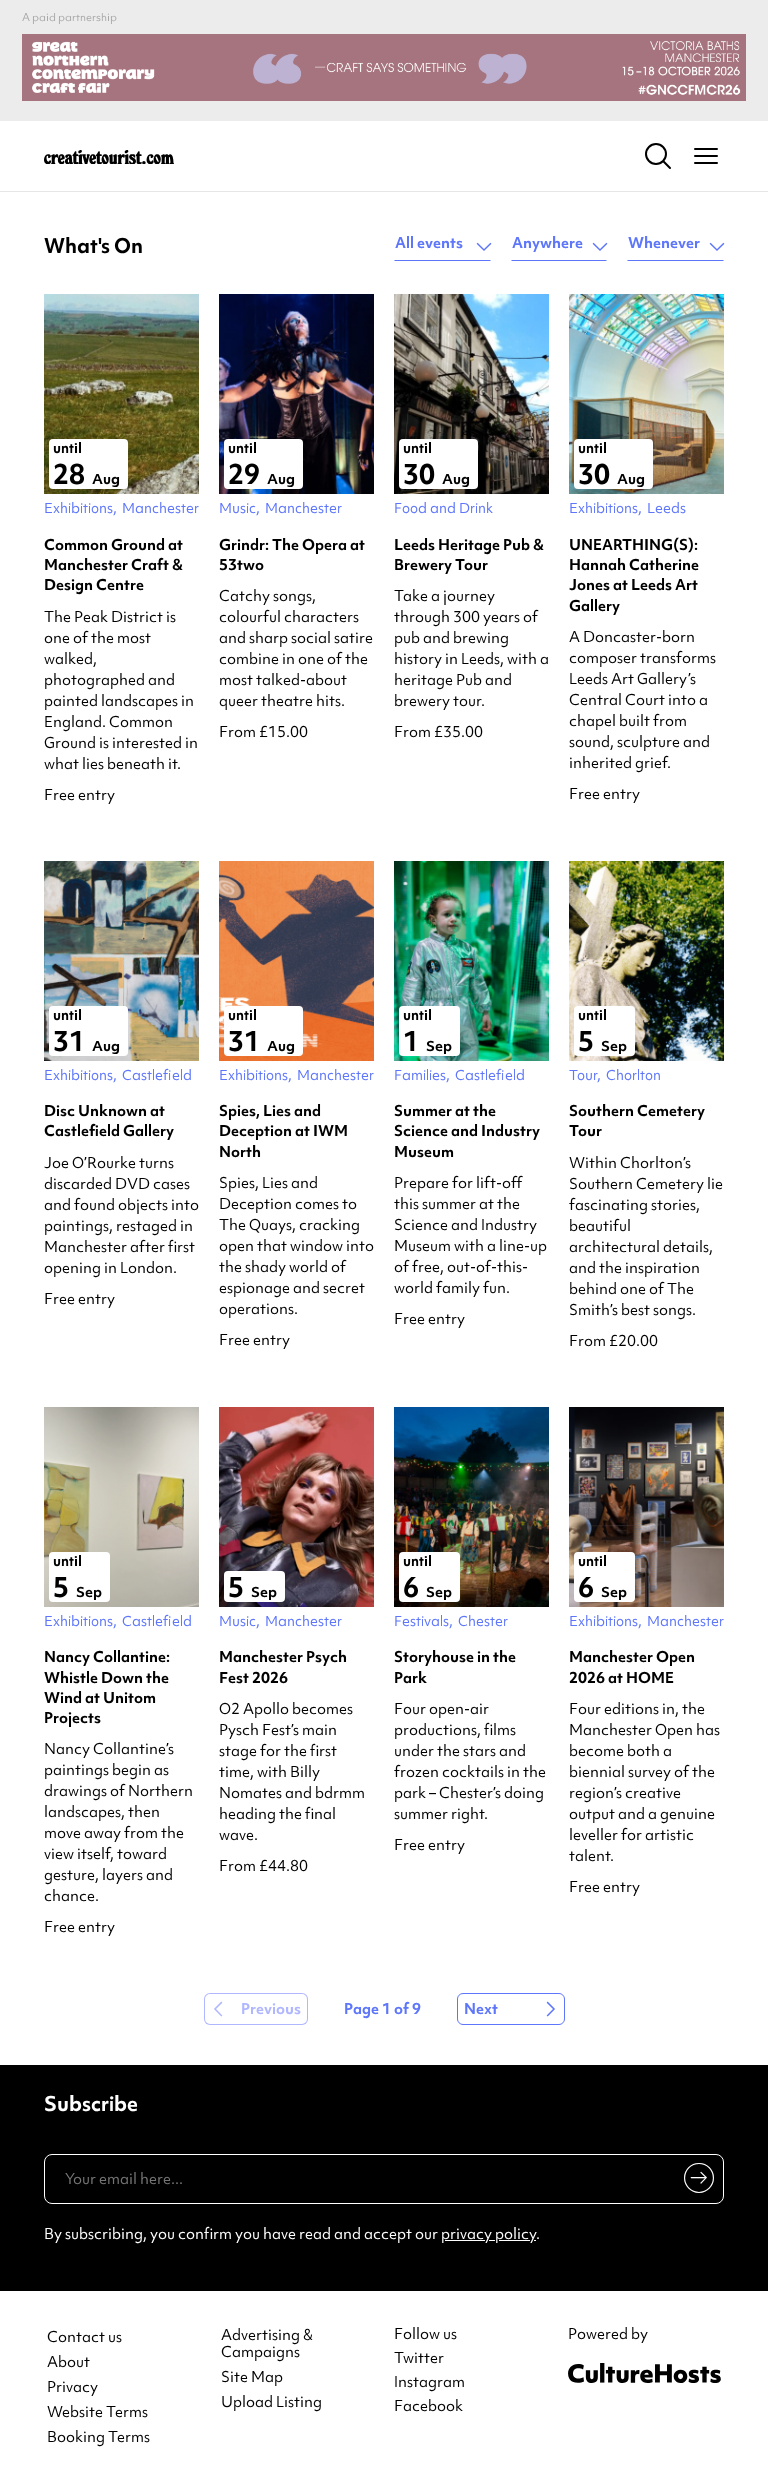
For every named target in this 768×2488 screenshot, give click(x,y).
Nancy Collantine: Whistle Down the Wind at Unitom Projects (107, 1687)
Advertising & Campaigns (267, 2344)
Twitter (419, 2358)
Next (481, 2009)
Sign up (695, 2182)
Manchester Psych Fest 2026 (283, 1667)
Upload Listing (271, 2402)
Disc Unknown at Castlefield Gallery (109, 1121)
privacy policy (488, 2234)
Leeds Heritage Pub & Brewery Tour (469, 555)
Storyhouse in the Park (455, 1667)
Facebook (428, 2406)
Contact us (84, 2337)
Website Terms (97, 2412)
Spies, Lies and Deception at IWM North (283, 1131)
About (68, 2362)
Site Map (252, 2377)
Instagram (429, 2382)
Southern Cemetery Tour (637, 1121)
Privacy (72, 2387)
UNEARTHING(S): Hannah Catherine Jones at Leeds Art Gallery (634, 575)
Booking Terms (98, 2437)
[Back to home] (109, 156)
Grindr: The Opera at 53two (292, 555)
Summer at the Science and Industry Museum (467, 1131)
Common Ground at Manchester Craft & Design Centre (113, 565)
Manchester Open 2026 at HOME (632, 1667)
